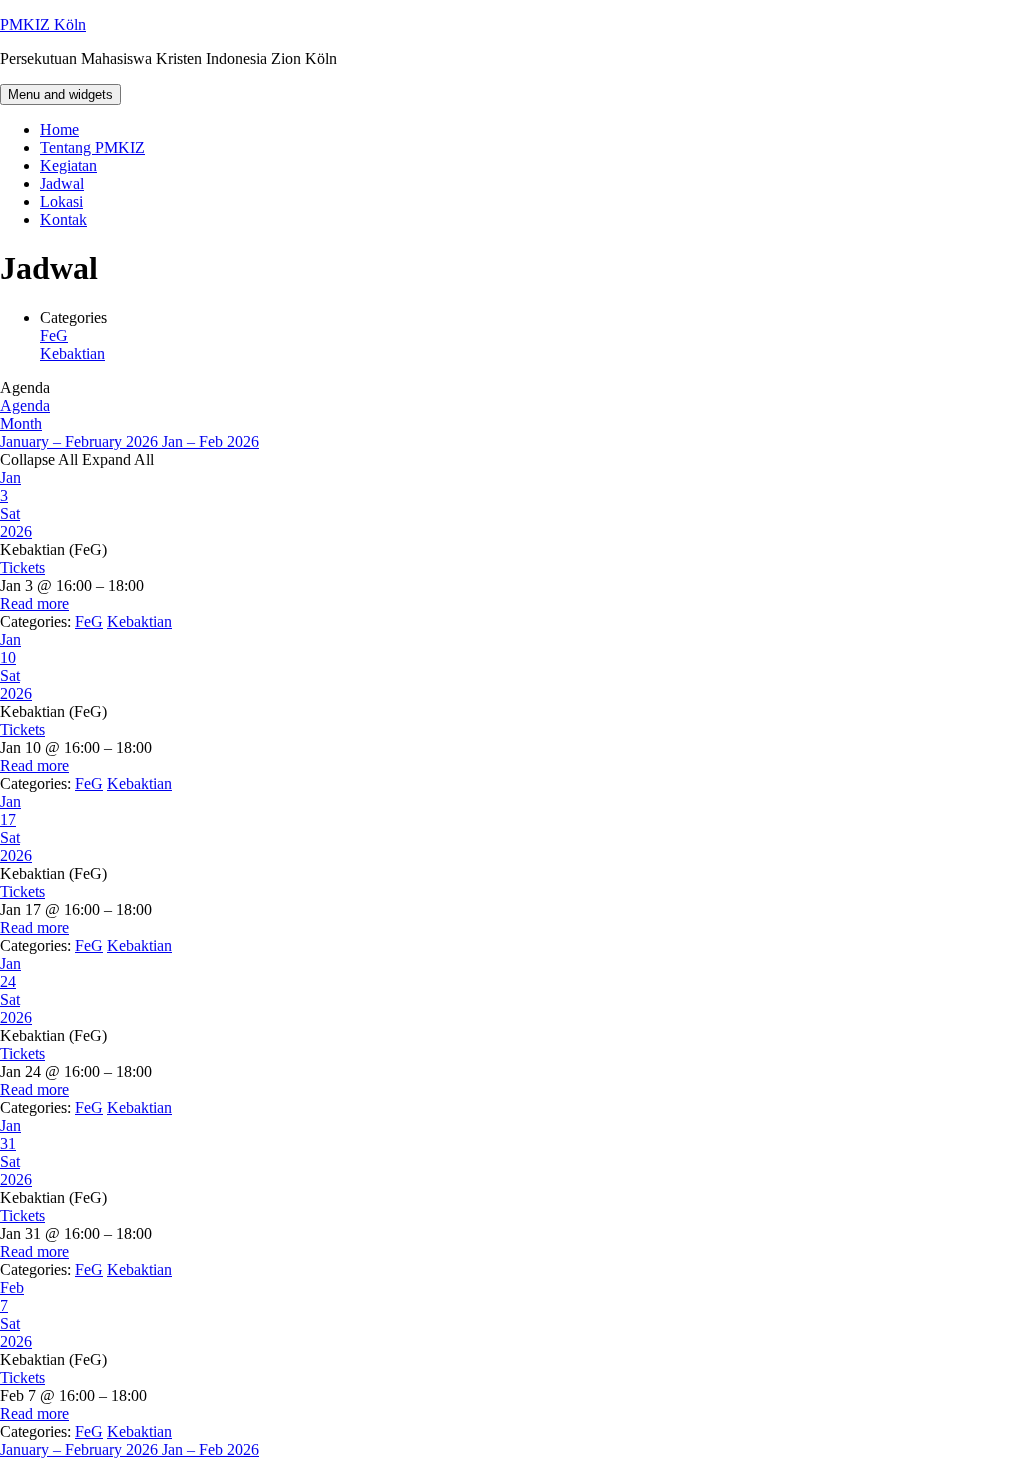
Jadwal (62, 183)
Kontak (63, 219)
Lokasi (61, 201)
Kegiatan (68, 165)
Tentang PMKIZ (92, 147)
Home (59, 129)
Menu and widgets (60, 94)
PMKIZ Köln (43, 24)
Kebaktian (72, 353)
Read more (34, 603)
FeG (54, 335)
